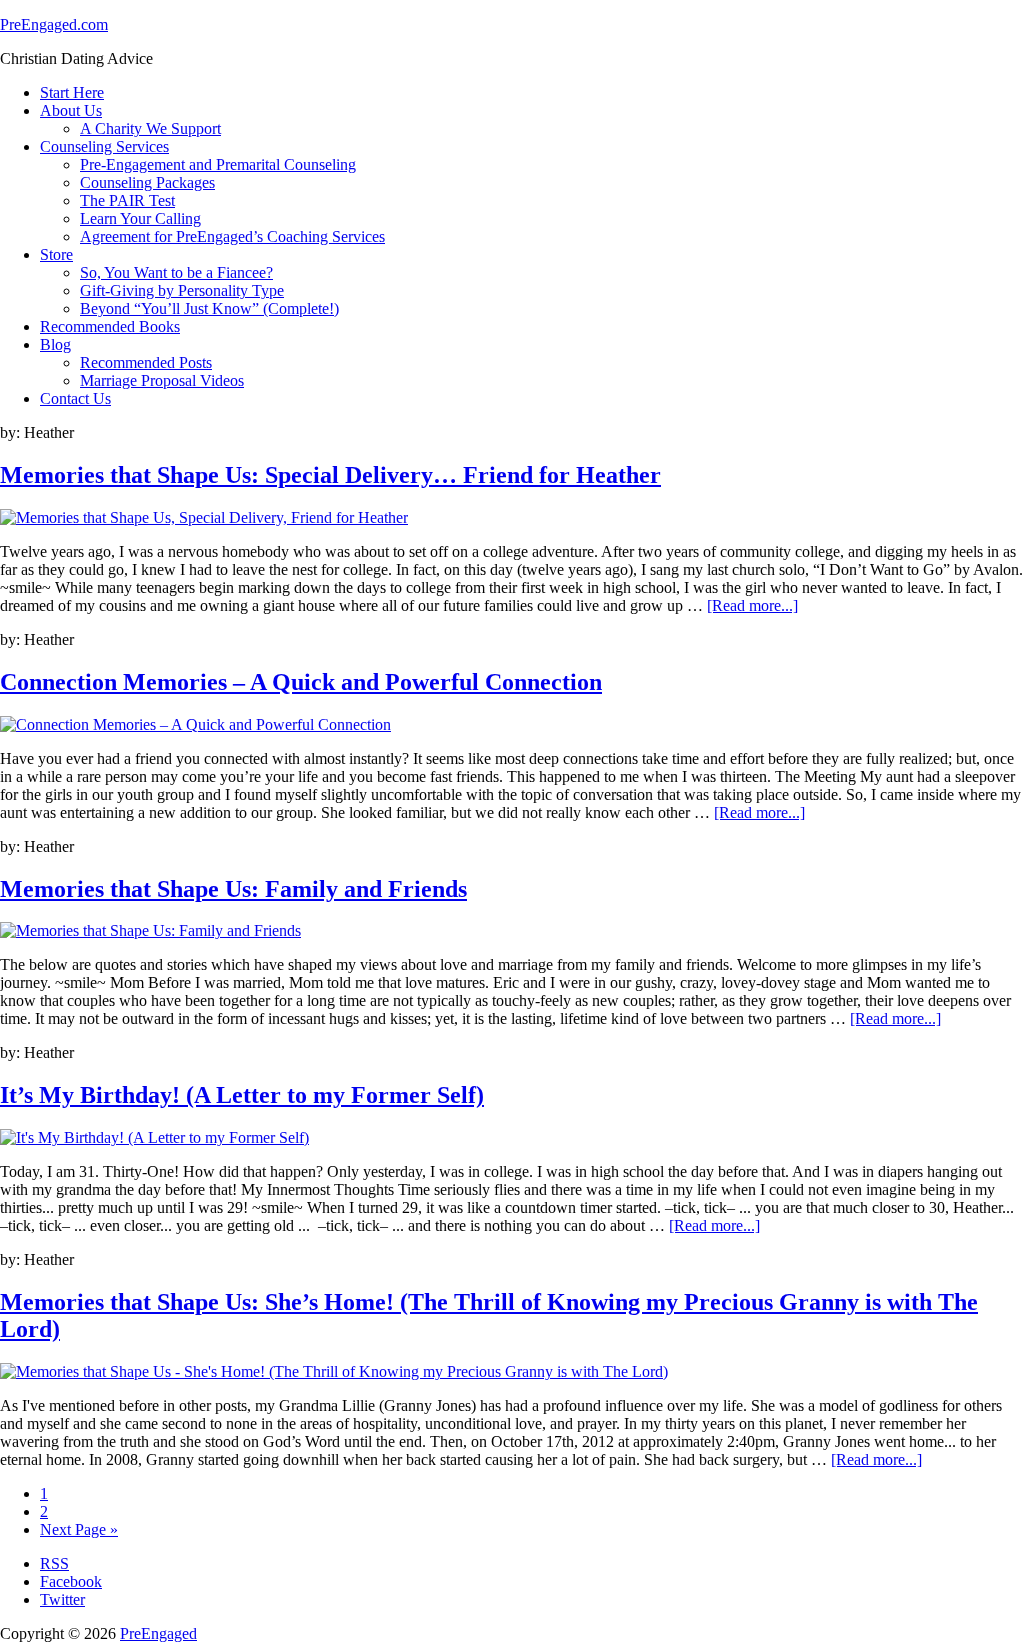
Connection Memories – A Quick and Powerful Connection (301, 682)
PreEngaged (158, 1633)
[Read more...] (752, 605)
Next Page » (79, 1529)
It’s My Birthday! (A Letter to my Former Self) (242, 1095)
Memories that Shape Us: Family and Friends (233, 889)
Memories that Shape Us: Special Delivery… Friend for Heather (330, 475)
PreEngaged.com (54, 24)
